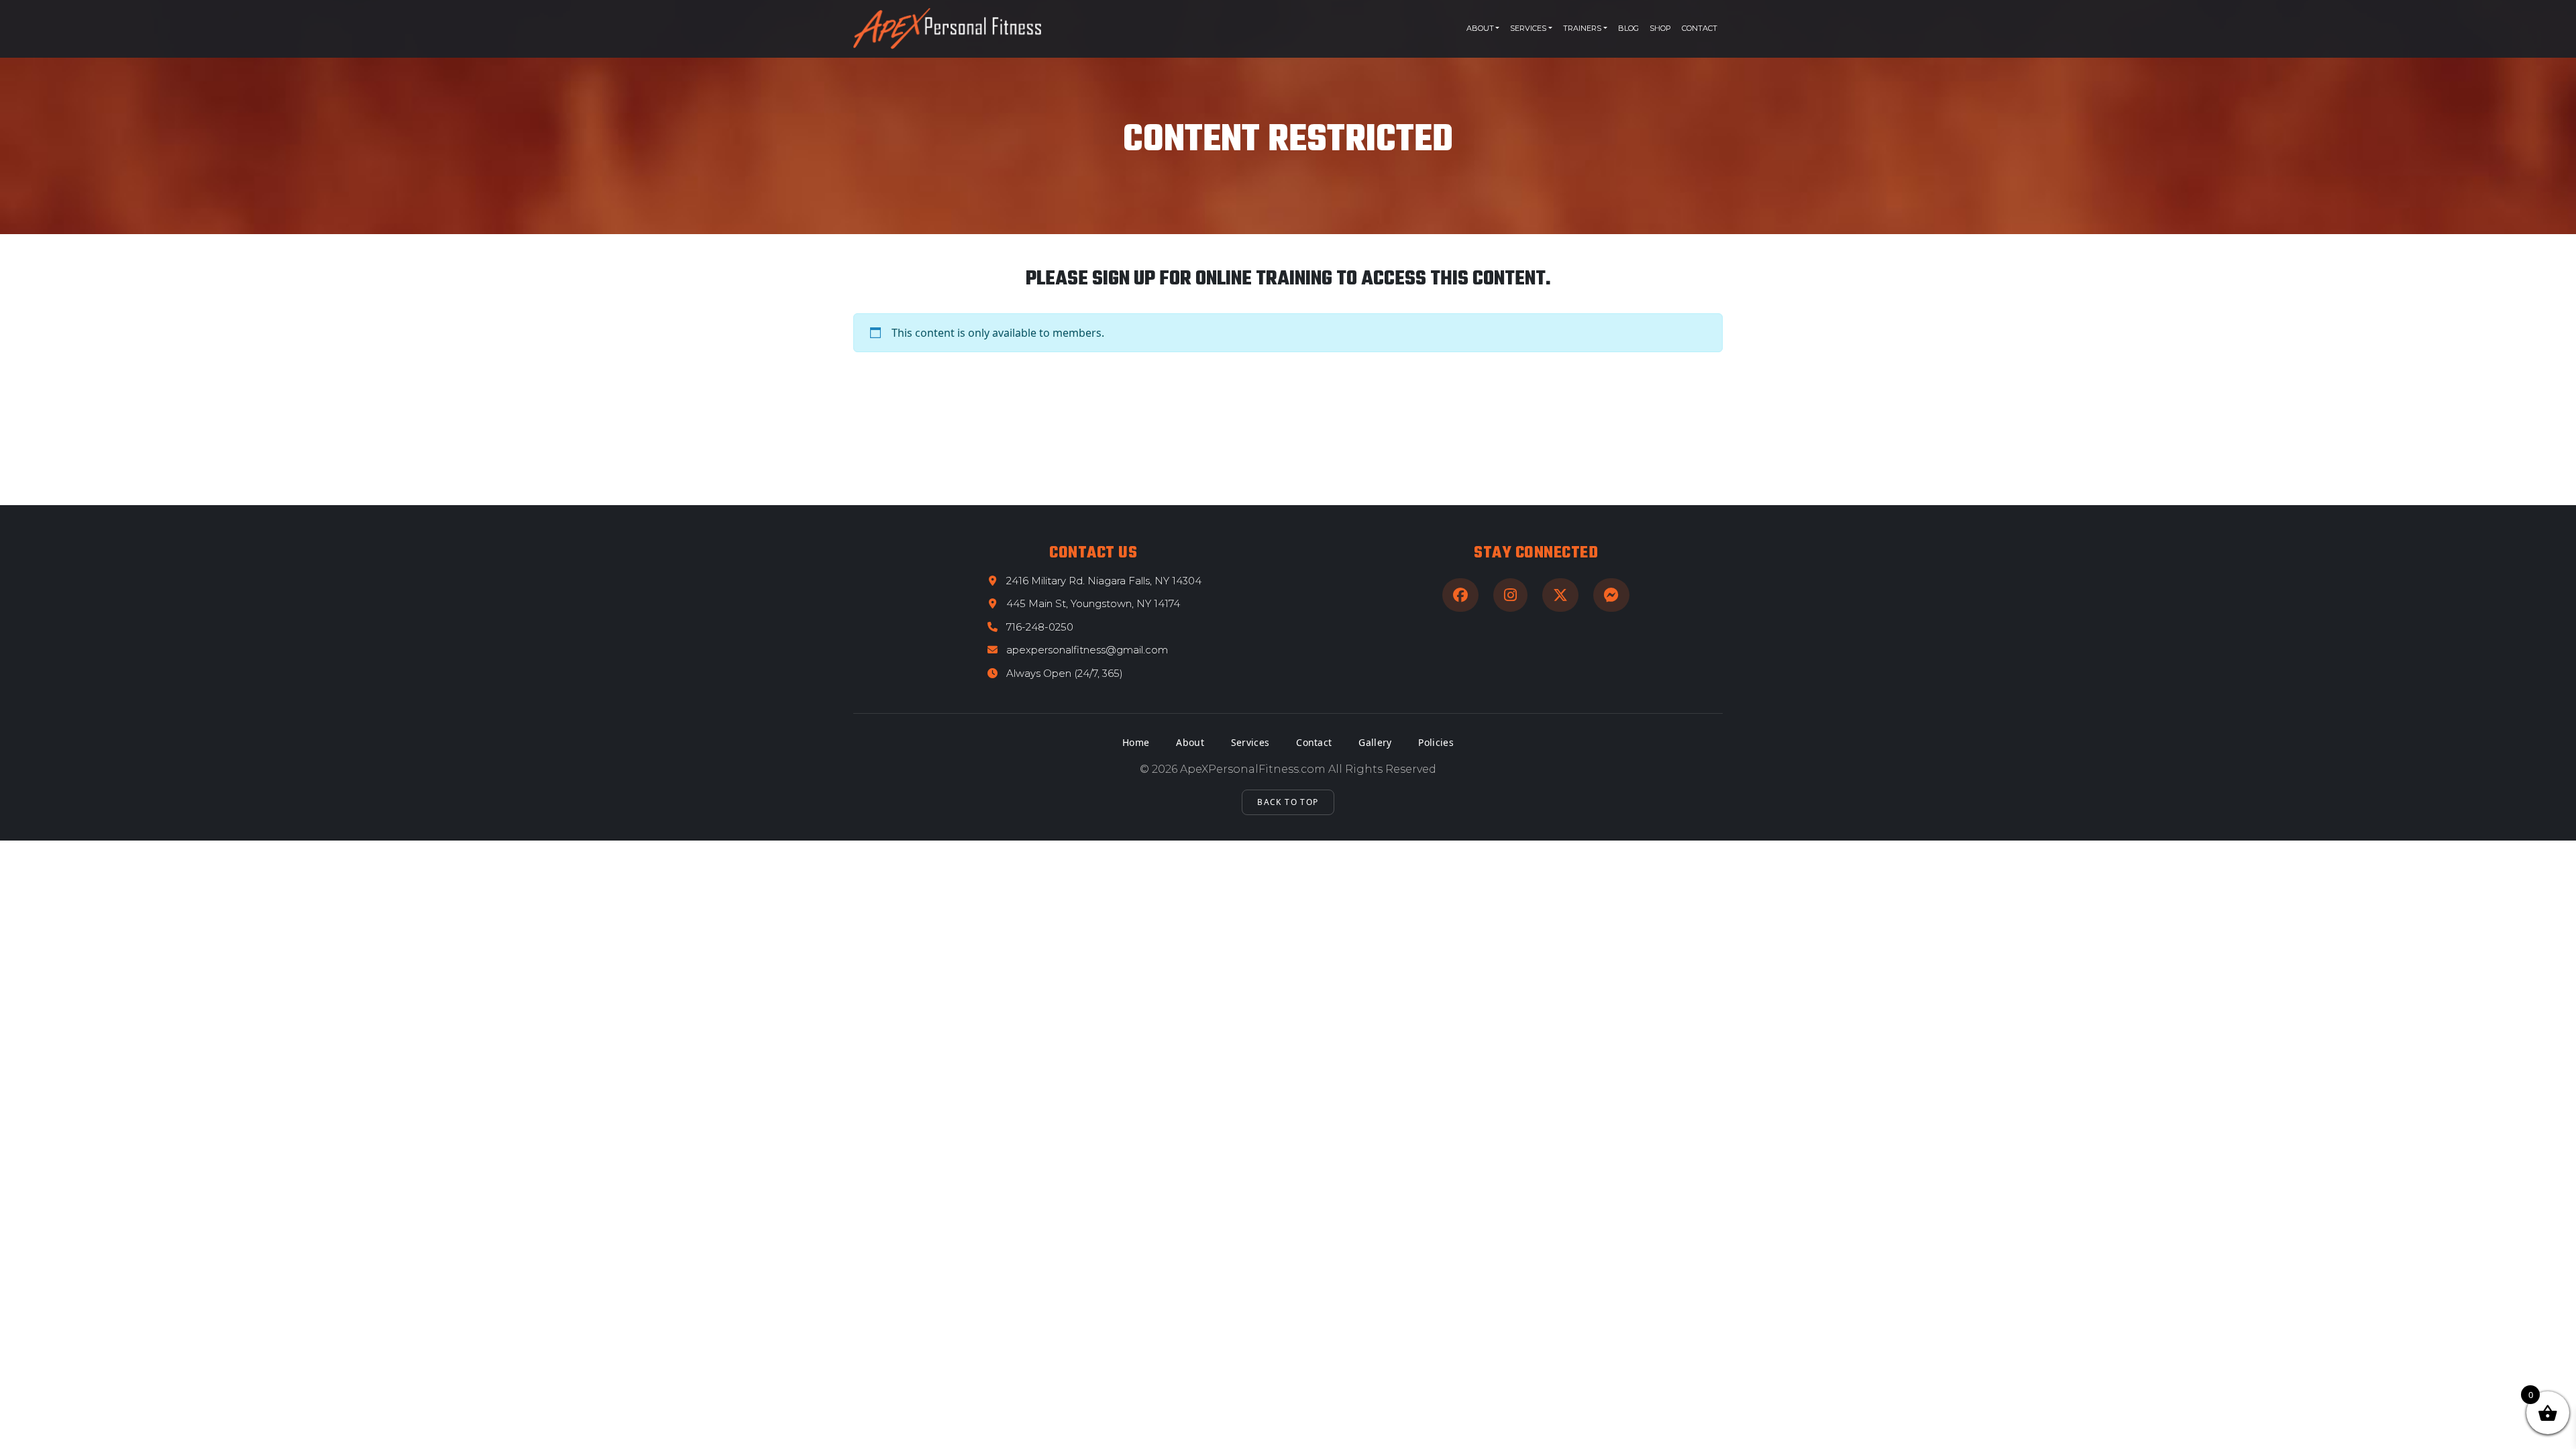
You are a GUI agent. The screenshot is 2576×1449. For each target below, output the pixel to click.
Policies (1436, 742)
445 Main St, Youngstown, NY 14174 (1093, 603)
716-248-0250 (1040, 627)
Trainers (1582, 28)
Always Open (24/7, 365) (1065, 673)
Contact (1700, 28)
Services (1528, 28)
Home (1136, 742)
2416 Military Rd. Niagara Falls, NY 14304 (1104, 581)
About (1480, 28)
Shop (1660, 28)
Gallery (1375, 742)
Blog (1628, 28)
